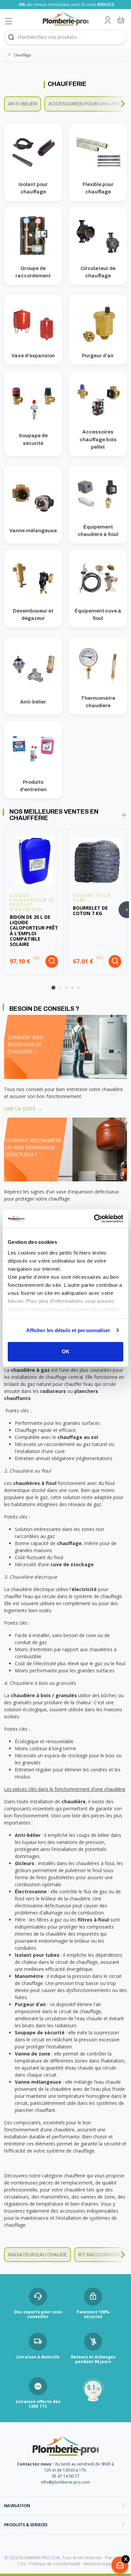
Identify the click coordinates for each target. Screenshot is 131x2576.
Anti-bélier (28, 1835)
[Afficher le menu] (9, 21)
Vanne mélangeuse (38, 2082)
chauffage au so (77, 1437)
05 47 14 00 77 (65, 2476)
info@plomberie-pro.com (65, 2482)
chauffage (69, 1543)
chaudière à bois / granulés (44, 1695)
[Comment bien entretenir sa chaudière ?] (65, 1046)
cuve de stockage (72, 1564)
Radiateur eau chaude (38, 2255)
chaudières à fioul (35, 1483)
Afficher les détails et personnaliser (68, 1330)
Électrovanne (31, 1891)
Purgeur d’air (30, 2004)
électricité (84, 1589)
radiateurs (53, 1391)
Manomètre (29, 1976)
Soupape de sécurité (40, 2032)
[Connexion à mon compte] (108, 20)
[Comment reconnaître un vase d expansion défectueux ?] (65, 1149)
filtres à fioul (93, 1920)
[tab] (53, 988)
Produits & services (26, 2525)
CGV (22, 2564)
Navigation (17, 2505)
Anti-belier (23, 104)
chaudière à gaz (30, 1370)
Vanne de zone (33, 2054)
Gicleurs (25, 1863)
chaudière (74, 1801)
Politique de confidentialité (55, 2564)
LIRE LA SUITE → (23, 1109)
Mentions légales (100, 2564)
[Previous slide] (8, 104)
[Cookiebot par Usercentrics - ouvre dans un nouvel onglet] (94, 1219)
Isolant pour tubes (37, 1955)
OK (66, 1351)
